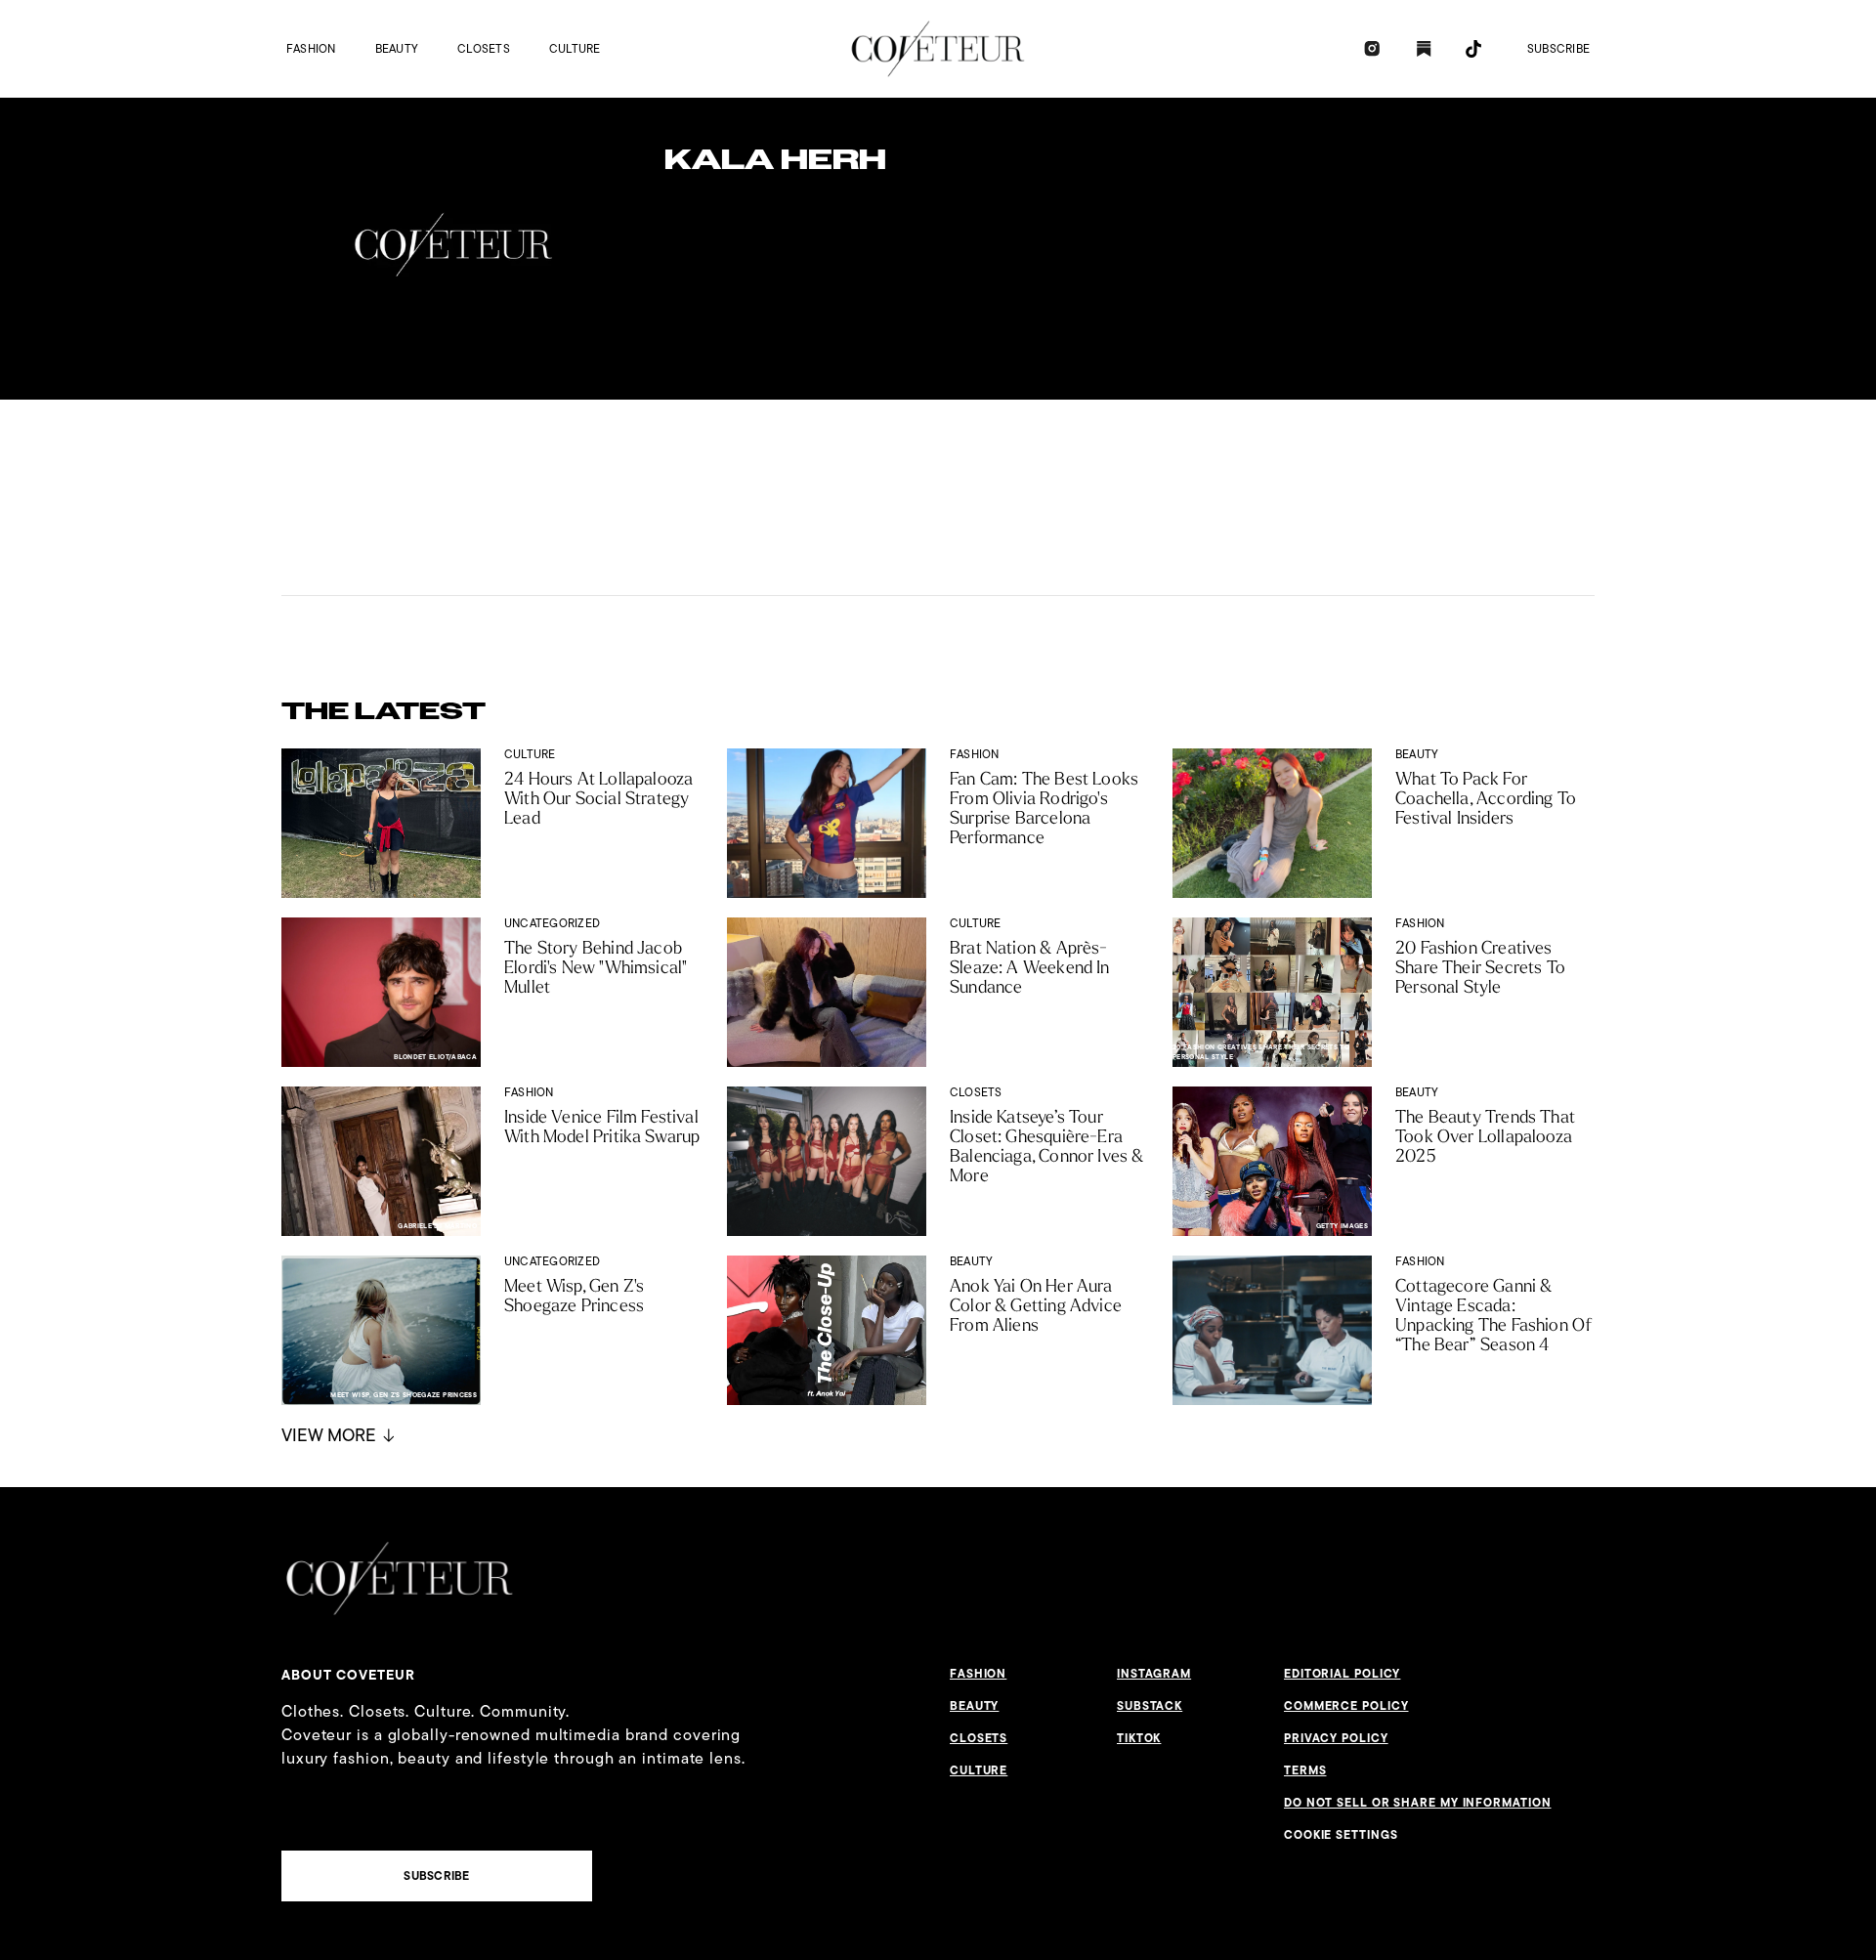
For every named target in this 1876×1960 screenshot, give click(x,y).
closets (484, 48)
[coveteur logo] (938, 49)
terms (1305, 1770)
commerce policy (1346, 1706)
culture (575, 48)
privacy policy (1336, 1738)
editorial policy (1342, 1674)
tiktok (1139, 1738)
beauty (397, 48)
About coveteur (348, 1675)
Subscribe (1558, 48)
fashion (311, 48)
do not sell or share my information (1418, 1803)
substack (1150, 1706)
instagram (1154, 1674)
